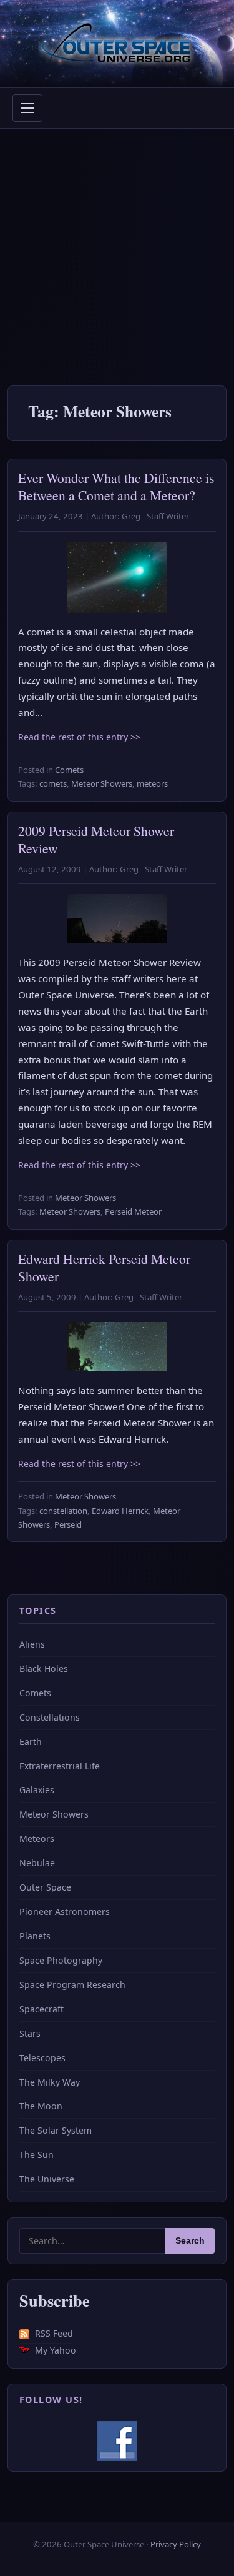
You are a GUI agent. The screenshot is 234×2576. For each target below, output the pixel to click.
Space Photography (61, 1960)
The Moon (41, 2106)
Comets (69, 770)
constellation (63, 1511)
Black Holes (44, 1668)
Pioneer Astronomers (65, 1912)
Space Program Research (72, 1985)
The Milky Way (50, 2082)
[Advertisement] (117, 252)
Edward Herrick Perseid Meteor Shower (104, 1267)
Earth (31, 1742)
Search (190, 2241)
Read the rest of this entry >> (79, 737)
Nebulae (37, 1863)
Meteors (37, 1838)
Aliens (32, 1644)
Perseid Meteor (133, 1211)
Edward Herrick (120, 1511)
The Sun (37, 2155)
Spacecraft (41, 2009)
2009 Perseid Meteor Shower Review (96, 839)
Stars (30, 2033)
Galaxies (37, 1790)
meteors (152, 783)
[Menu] (27, 108)
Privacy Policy (176, 2544)
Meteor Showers (102, 783)
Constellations (50, 1717)
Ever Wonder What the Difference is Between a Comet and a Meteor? (116, 486)
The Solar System (56, 2130)
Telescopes (42, 2058)
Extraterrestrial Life (60, 1766)
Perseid (68, 1524)
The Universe (47, 2179)
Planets (35, 1936)
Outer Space (45, 1887)
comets (53, 783)
